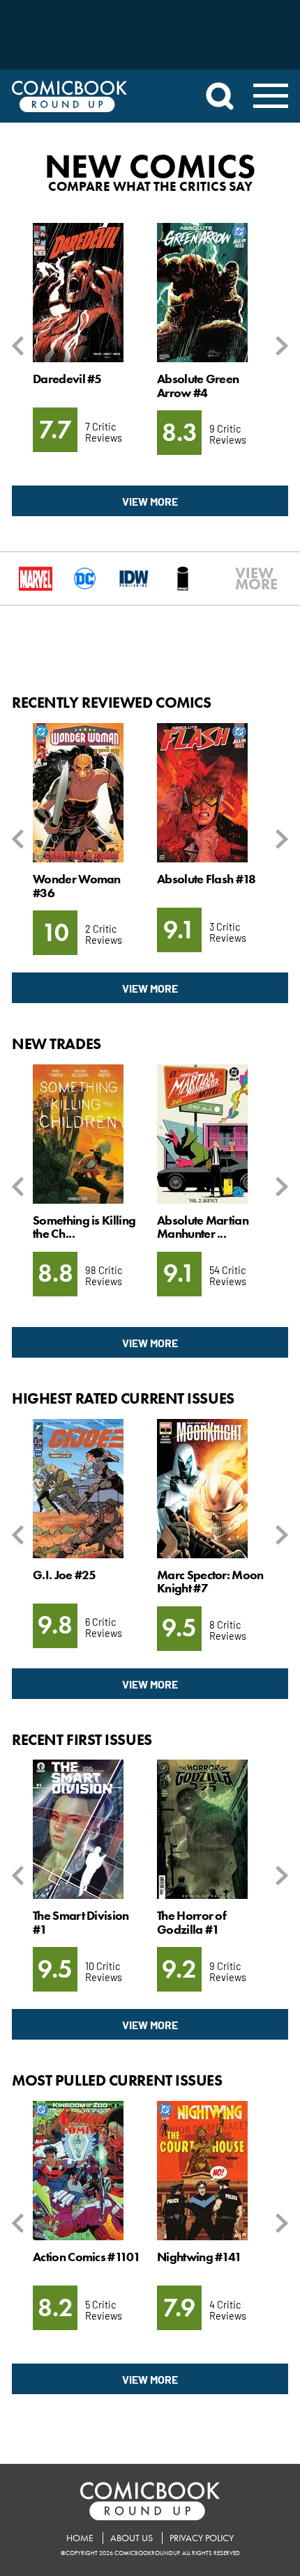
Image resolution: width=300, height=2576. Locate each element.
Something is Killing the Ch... (84, 1227)
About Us (132, 2538)
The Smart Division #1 (81, 1922)
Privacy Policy (202, 2538)
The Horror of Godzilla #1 (192, 1922)
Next (279, 346)
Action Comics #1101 (87, 2257)
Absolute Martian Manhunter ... (203, 1227)
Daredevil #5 (67, 379)
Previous (21, 346)
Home (80, 2538)
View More (150, 501)
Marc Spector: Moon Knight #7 (210, 1582)
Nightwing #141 (199, 2257)
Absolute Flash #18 (206, 879)
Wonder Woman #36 (77, 886)
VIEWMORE (242, 579)
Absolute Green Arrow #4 (198, 386)
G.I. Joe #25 (65, 1575)
